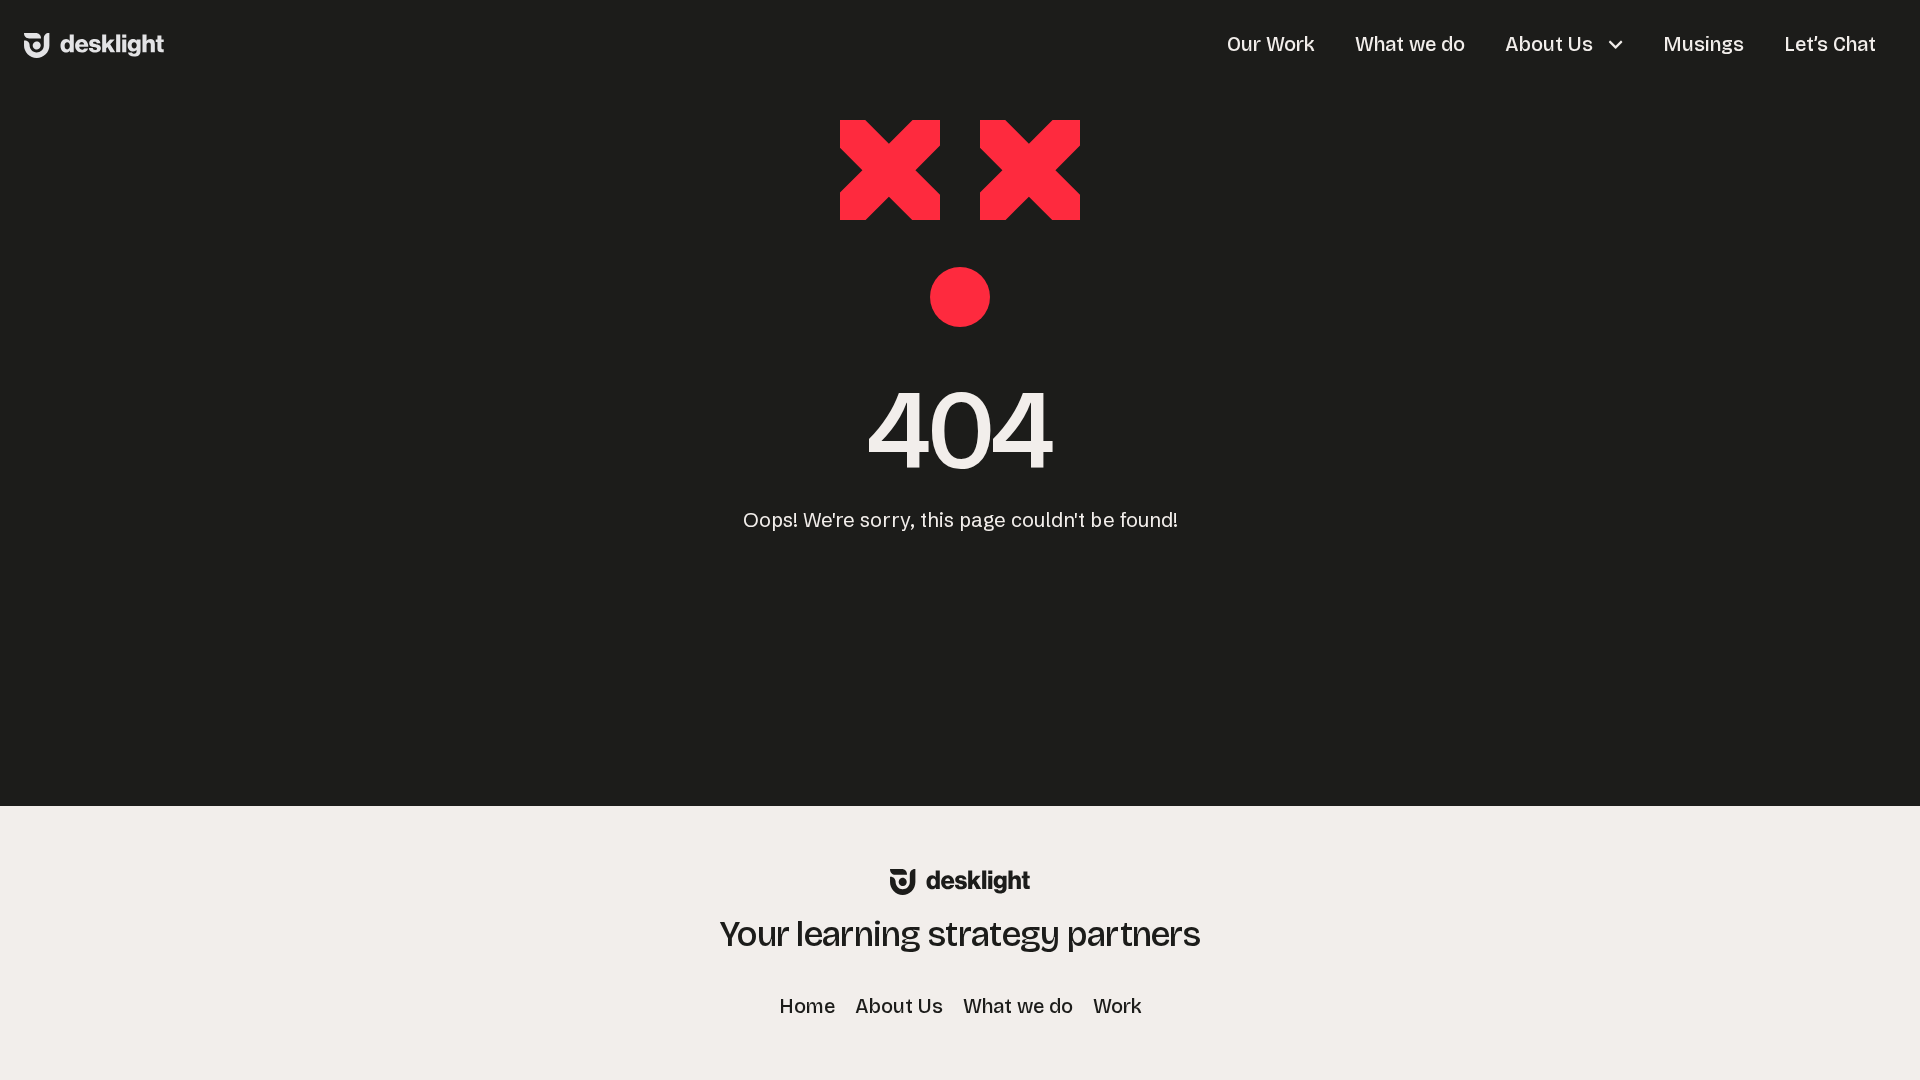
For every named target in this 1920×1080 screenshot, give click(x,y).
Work (1117, 1006)
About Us (1551, 44)
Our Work (1271, 44)
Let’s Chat (1830, 44)
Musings (1703, 44)
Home (807, 1006)
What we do (1410, 44)
